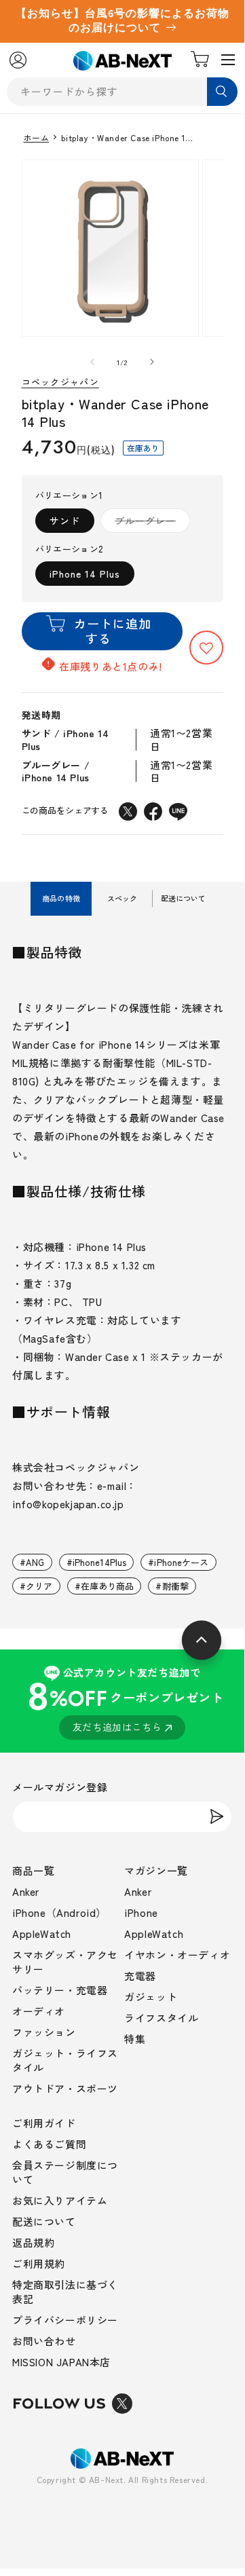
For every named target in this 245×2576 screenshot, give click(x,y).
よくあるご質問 (49, 2144)
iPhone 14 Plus (85, 574)
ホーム (37, 138)
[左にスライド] (92, 362)
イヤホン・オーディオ (177, 1955)
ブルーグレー (150, 523)
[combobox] (122, 92)
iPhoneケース (181, 1562)
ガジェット (151, 1997)
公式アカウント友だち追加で (125, 1699)
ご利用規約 (39, 2263)
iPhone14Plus (100, 1562)
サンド (65, 521)
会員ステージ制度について (65, 2172)
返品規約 (33, 2242)
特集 (135, 2039)
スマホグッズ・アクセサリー (65, 1962)
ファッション (44, 2032)
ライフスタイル (161, 2018)
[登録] (216, 1817)
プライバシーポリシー (65, 2320)
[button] (206, 648)
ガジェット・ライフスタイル (65, 2060)
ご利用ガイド (44, 2123)
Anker (26, 1891)
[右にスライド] (152, 362)
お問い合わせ (44, 2341)
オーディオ (39, 2011)
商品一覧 (33, 1870)
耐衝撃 (175, 1586)
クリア (39, 1586)
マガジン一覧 (156, 1870)
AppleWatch (42, 1934)
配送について (44, 2221)
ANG (35, 1562)
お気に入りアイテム (60, 2200)
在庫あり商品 (108, 1586)
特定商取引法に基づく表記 (65, 2292)
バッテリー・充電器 (60, 1990)
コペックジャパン (60, 382)
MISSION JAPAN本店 (61, 2362)
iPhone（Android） (59, 1912)
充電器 (140, 1976)
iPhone (141, 1912)
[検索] (222, 92)
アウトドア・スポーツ (65, 2088)
